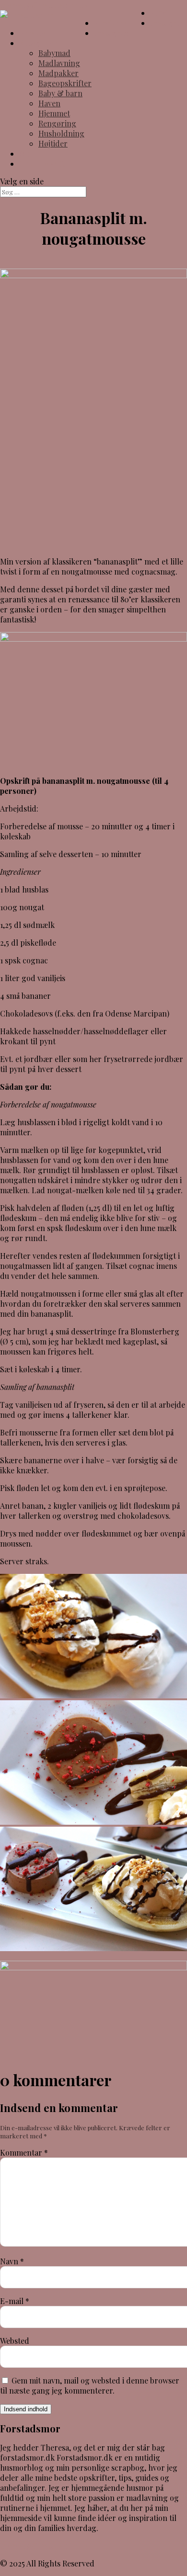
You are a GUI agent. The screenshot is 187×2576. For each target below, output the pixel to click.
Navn (12, 2261)
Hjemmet (54, 113)
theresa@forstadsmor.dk (44, 2546)
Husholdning (61, 133)
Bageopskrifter (65, 83)
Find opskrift (42, 164)
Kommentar (24, 2152)
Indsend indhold (26, 2409)
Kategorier (38, 43)
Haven (49, 103)
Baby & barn (60, 93)
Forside (32, 33)
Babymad (54, 53)
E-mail (15, 2301)
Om (25, 153)
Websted (15, 2341)
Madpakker (58, 73)
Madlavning (59, 63)
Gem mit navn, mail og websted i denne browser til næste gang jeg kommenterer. (90, 2385)
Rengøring (57, 123)
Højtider (53, 143)
